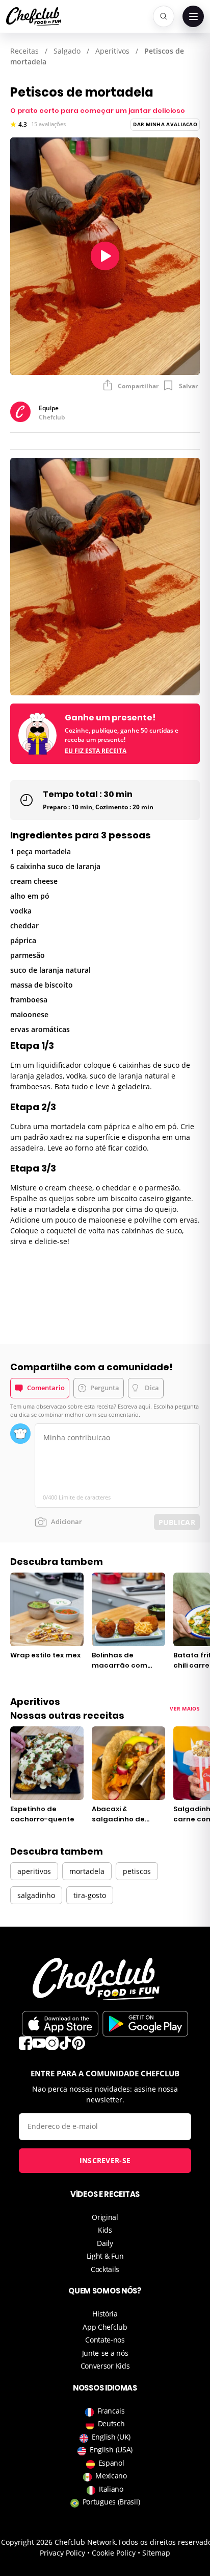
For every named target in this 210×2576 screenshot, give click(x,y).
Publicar (177, 1522)
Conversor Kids (105, 2366)
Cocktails (105, 2269)
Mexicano (111, 2476)
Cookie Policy (114, 2553)
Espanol (111, 2463)
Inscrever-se (105, 2160)
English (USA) (111, 2450)
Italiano (111, 2489)
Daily (105, 2243)
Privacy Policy (62, 2553)
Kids (105, 2230)
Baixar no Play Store (145, 2024)
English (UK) (111, 2437)
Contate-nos (105, 2340)
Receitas (24, 51)
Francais (111, 2411)
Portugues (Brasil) (111, 2502)
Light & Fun (105, 2256)
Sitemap (156, 2553)
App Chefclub (105, 2327)
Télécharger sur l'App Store (60, 2024)
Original (105, 2217)
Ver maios (185, 1708)
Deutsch (111, 2423)
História (105, 2314)
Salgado (67, 51)
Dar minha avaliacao (165, 124)
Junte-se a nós (105, 2353)
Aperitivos (112, 51)
